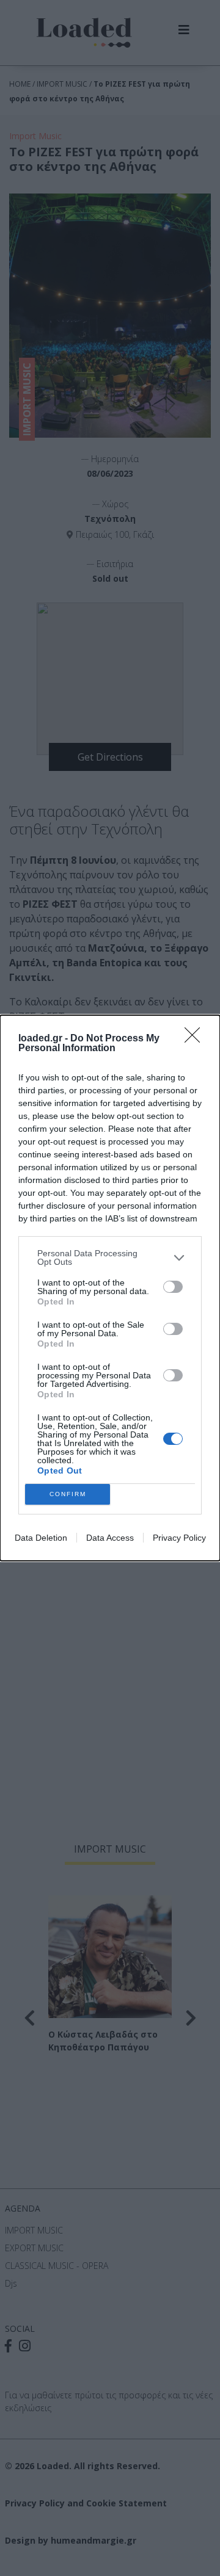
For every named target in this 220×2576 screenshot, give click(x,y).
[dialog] (110, 1288)
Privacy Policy (179, 1538)
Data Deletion (41, 1538)
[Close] (196, 1039)
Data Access (110, 1538)
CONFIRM (68, 1494)
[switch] (173, 1287)
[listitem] (110, 1257)
